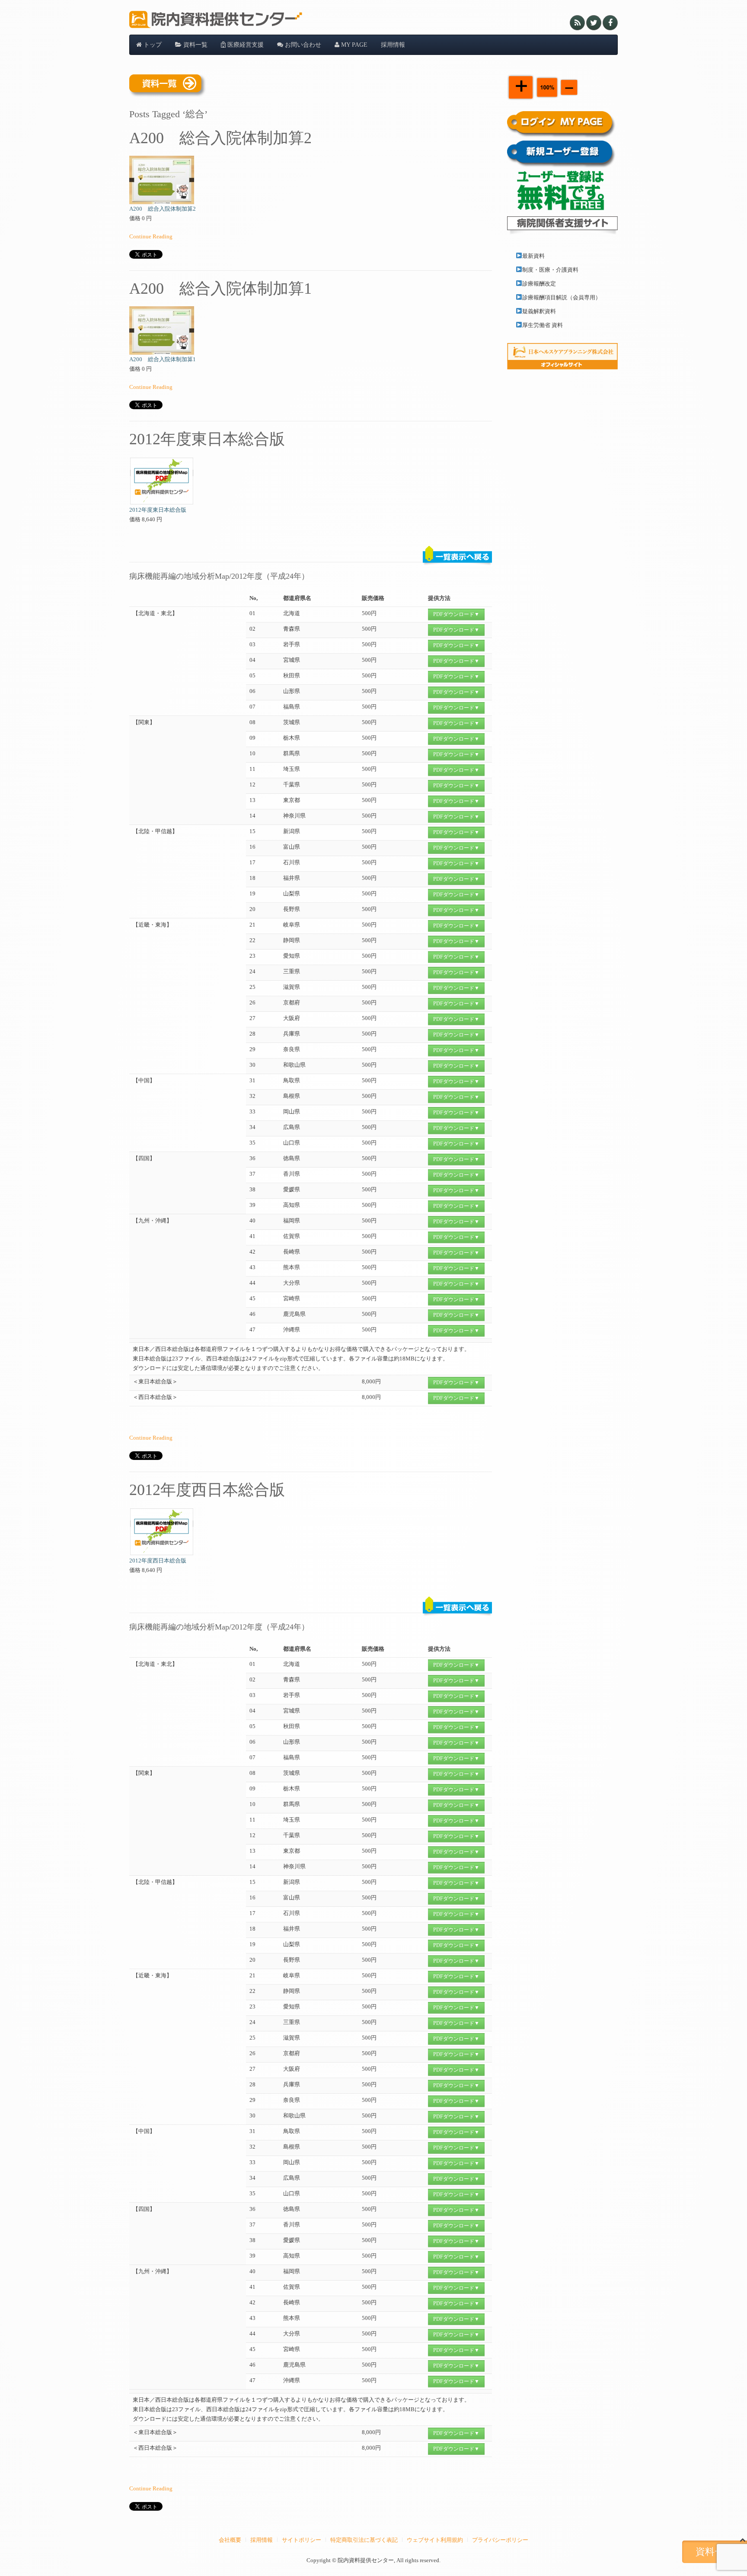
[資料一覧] (168, 86)
